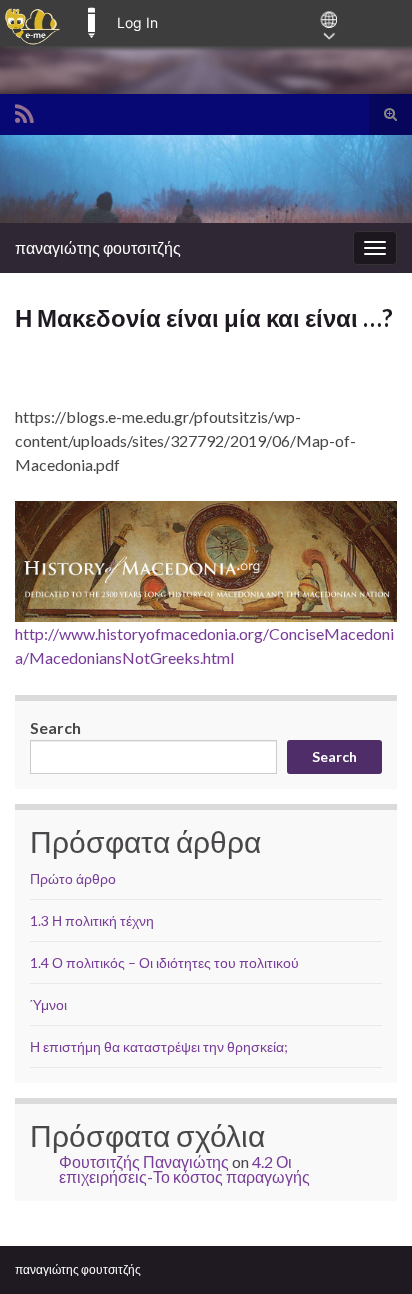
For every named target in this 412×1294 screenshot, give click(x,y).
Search (55, 727)
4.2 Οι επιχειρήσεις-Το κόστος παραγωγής (184, 1169)
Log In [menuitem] (137, 22)
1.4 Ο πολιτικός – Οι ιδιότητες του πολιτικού (164, 962)
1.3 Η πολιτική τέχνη (92, 920)
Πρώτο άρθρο (73, 878)
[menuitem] (32, 23)
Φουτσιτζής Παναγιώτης (144, 1161)
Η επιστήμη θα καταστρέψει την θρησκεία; (159, 1046)
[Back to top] (367, 1249)
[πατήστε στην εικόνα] (206, 561)
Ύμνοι (48, 1004)
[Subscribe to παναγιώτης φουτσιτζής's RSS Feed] (24, 110)
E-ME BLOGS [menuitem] (91, 23)
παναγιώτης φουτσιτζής (98, 247)
